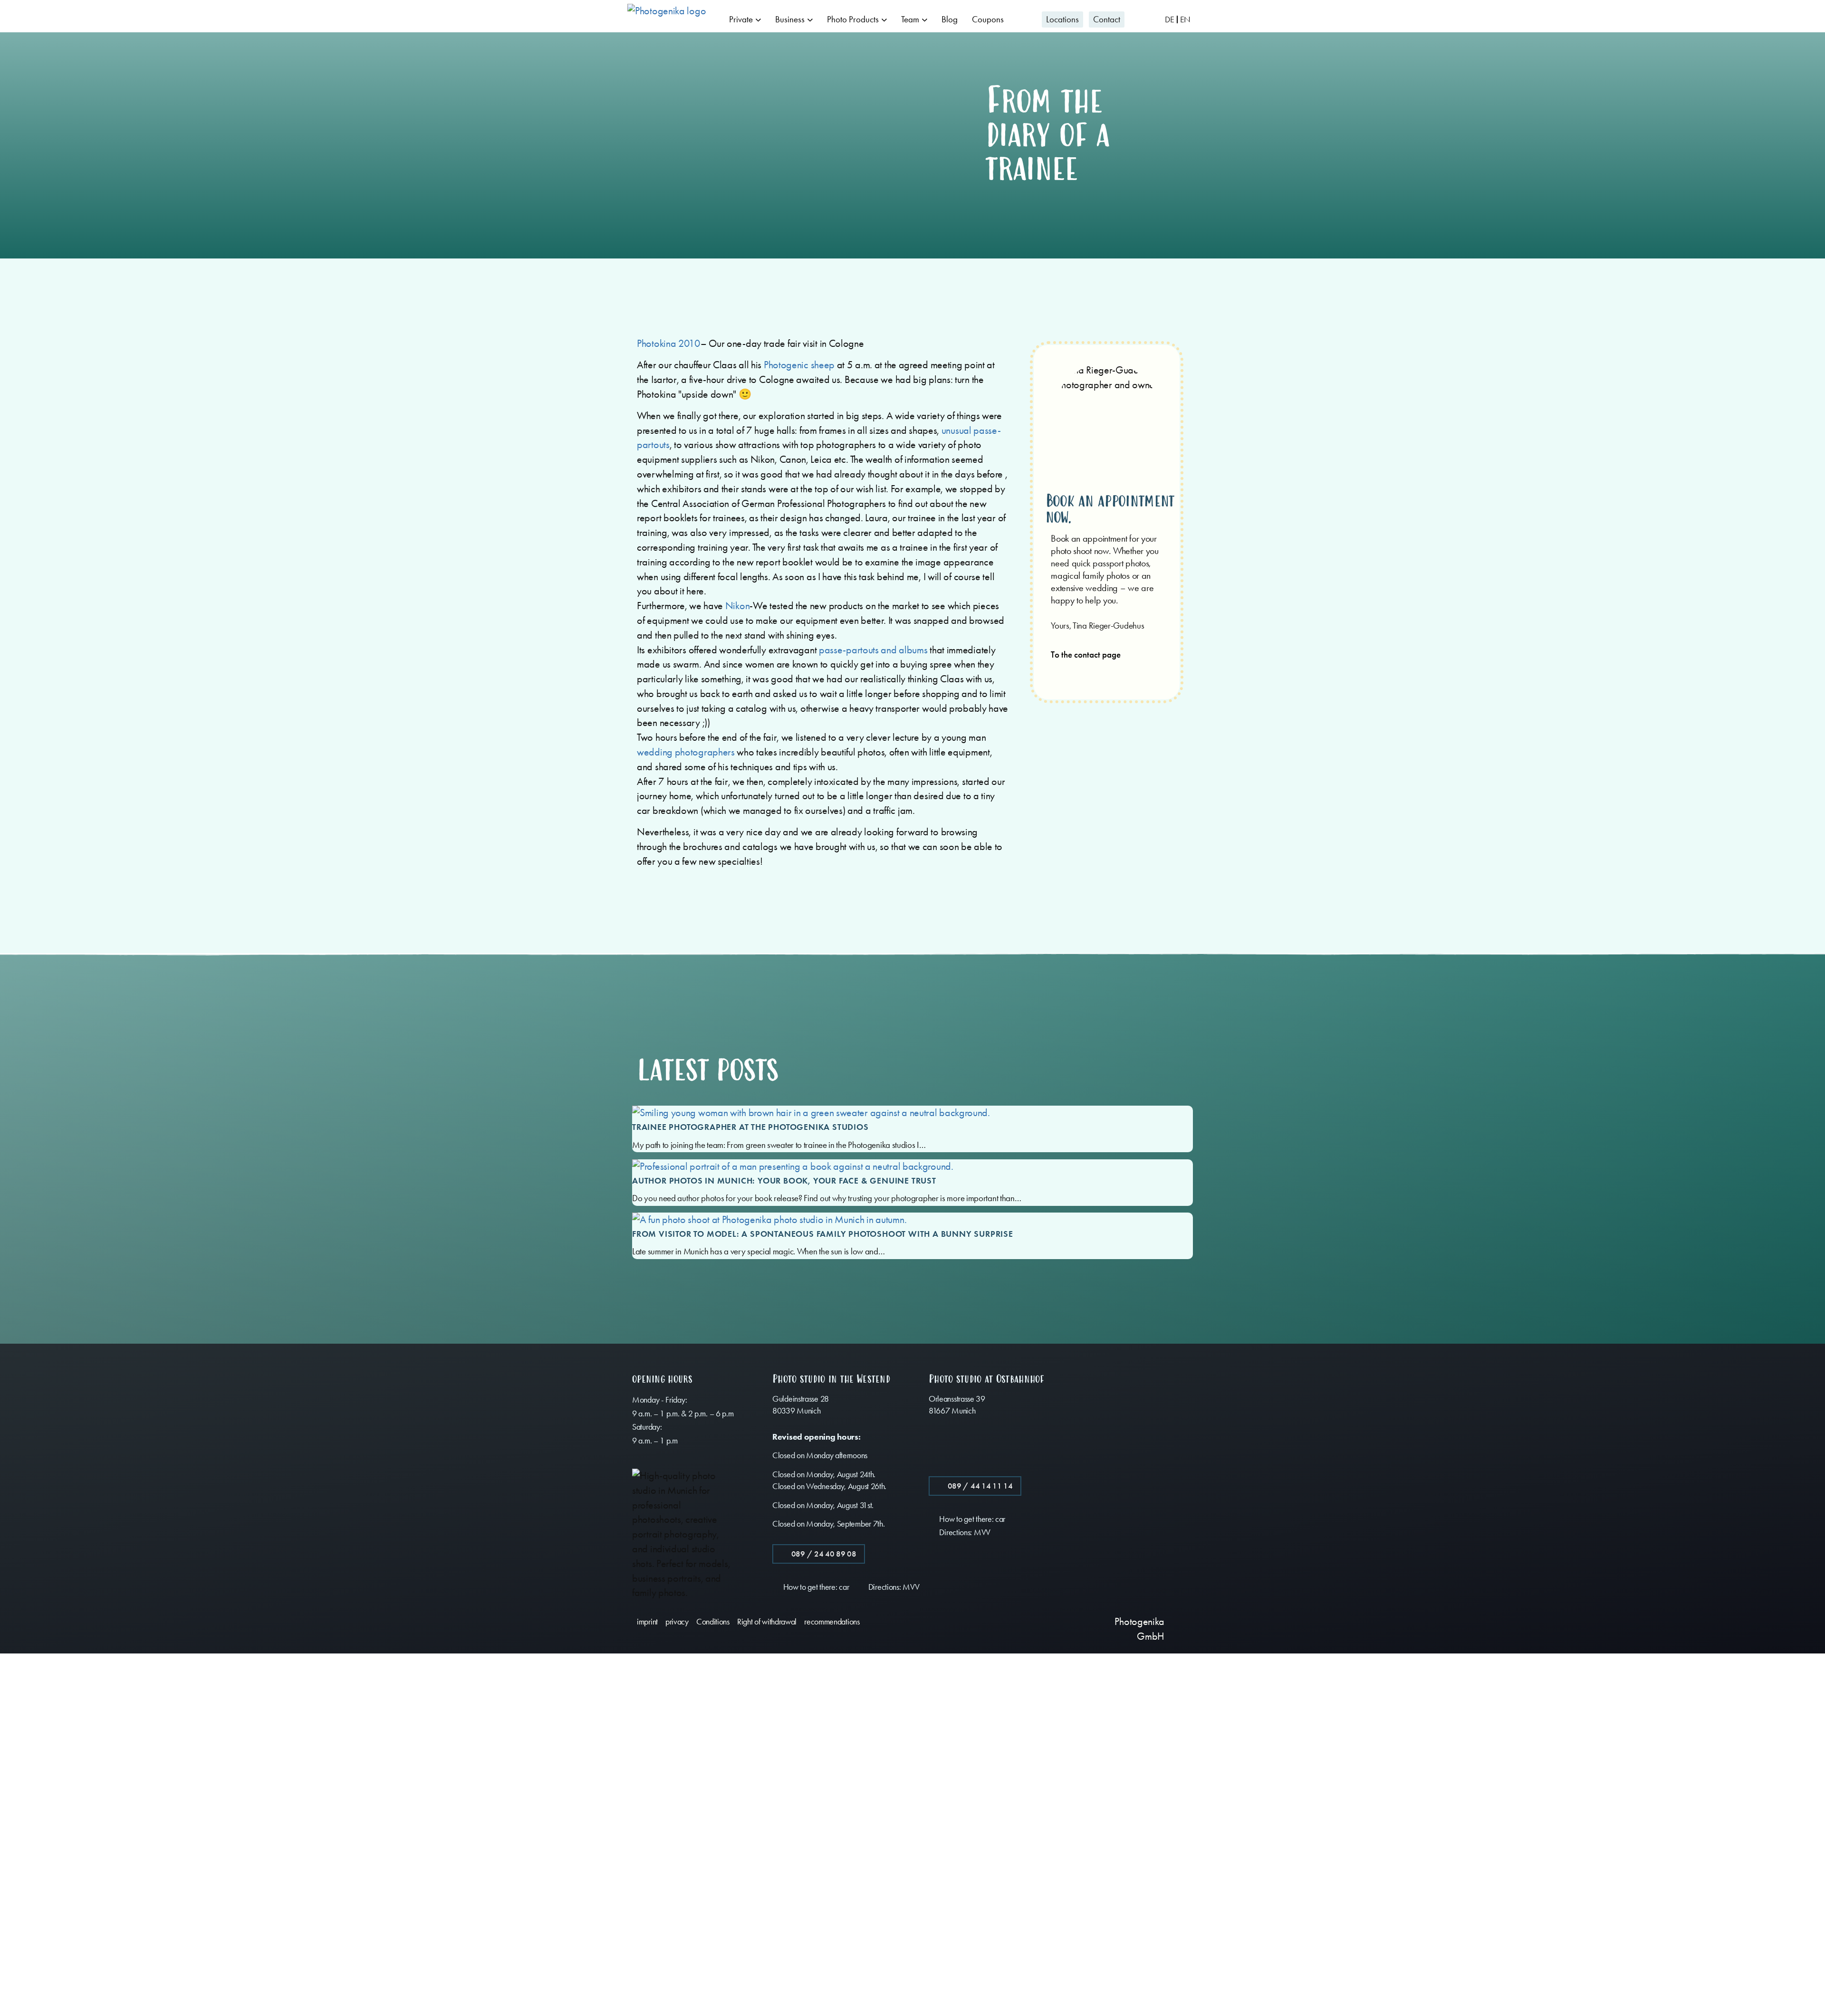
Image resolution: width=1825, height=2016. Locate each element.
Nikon (738, 606)
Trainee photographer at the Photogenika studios (750, 1127)
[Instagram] (1050, 1620)
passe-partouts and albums (873, 650)
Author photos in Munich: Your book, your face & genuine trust (784, 1181)
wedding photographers (686, 752)
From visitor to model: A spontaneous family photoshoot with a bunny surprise (823, 1234)
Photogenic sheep (799, 365)
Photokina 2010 (669, 344)
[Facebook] (1031, 1620)
